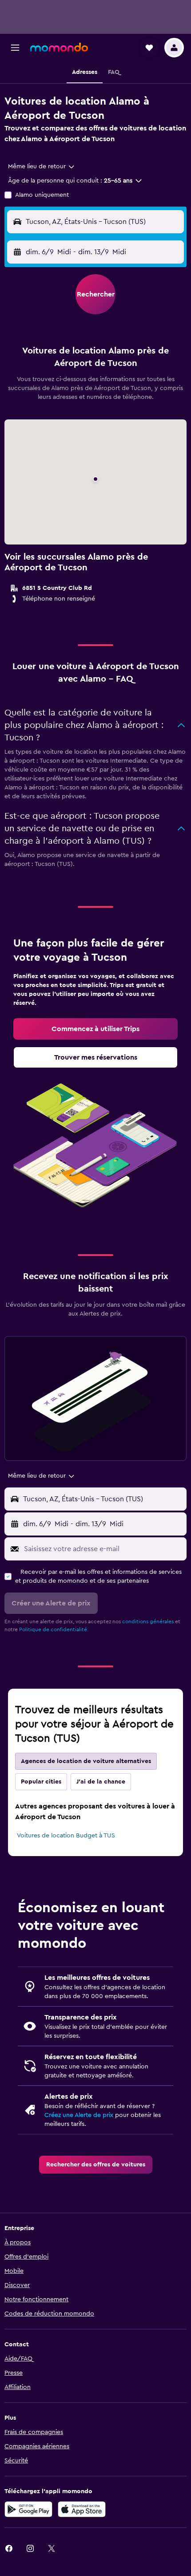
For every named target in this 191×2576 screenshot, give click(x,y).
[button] (15, 48)
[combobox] (42, 167)
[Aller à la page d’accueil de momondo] (59, 47)
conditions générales (148, 1621)
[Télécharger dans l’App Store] (82, 2509)
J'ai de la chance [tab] (101, 1782)
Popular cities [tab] (41, 1782)
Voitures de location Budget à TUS (66, 1836)
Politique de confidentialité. (54, 1629)
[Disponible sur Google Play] (28, 2509)
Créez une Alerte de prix (79, 2115)
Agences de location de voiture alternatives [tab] (86, 1761)
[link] (95, 1029)
